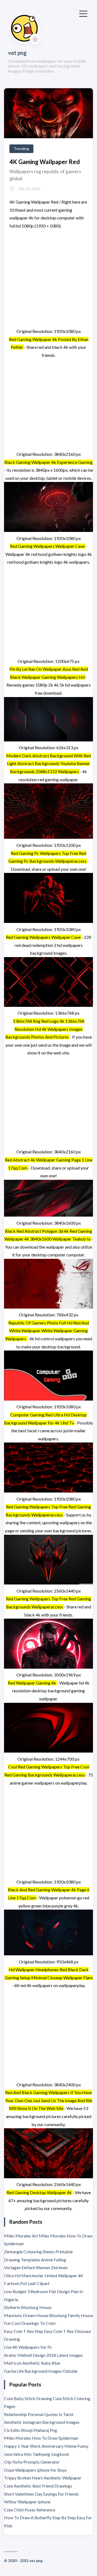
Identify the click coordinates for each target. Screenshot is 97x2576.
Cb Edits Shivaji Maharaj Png (31, 2430)
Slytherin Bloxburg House (28, 2307)
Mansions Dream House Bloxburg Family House (48, 2315)
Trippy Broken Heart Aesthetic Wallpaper (43, 2478)
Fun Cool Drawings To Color (30, 2323)
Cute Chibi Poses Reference (30, 2510)
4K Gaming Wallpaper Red (45, 162)
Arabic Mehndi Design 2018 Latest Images (43, 2355)
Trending (21, 149)
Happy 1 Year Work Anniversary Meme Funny (46, 2446)
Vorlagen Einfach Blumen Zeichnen (36, 2267)
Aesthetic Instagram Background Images (42, 2422)
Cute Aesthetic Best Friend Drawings (38, 2486)
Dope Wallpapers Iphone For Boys (35, 2470)
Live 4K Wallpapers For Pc (28, 2347)
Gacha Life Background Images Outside (41, 2371)
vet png (17, 53)
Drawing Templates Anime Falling (35, 2260)
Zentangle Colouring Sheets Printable (38, 2252)
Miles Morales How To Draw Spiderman (41, 2438)
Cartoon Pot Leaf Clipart (27, 2283)
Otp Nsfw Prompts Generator (32, 2462)
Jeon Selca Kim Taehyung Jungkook (37, 2454)
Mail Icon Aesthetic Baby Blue (32, 2363)
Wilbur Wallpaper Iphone (27, 2502)
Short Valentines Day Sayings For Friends (41, 2494)
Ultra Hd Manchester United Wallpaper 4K (44, 2275)
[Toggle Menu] (83, 13)
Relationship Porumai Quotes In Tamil (39, 2414)
